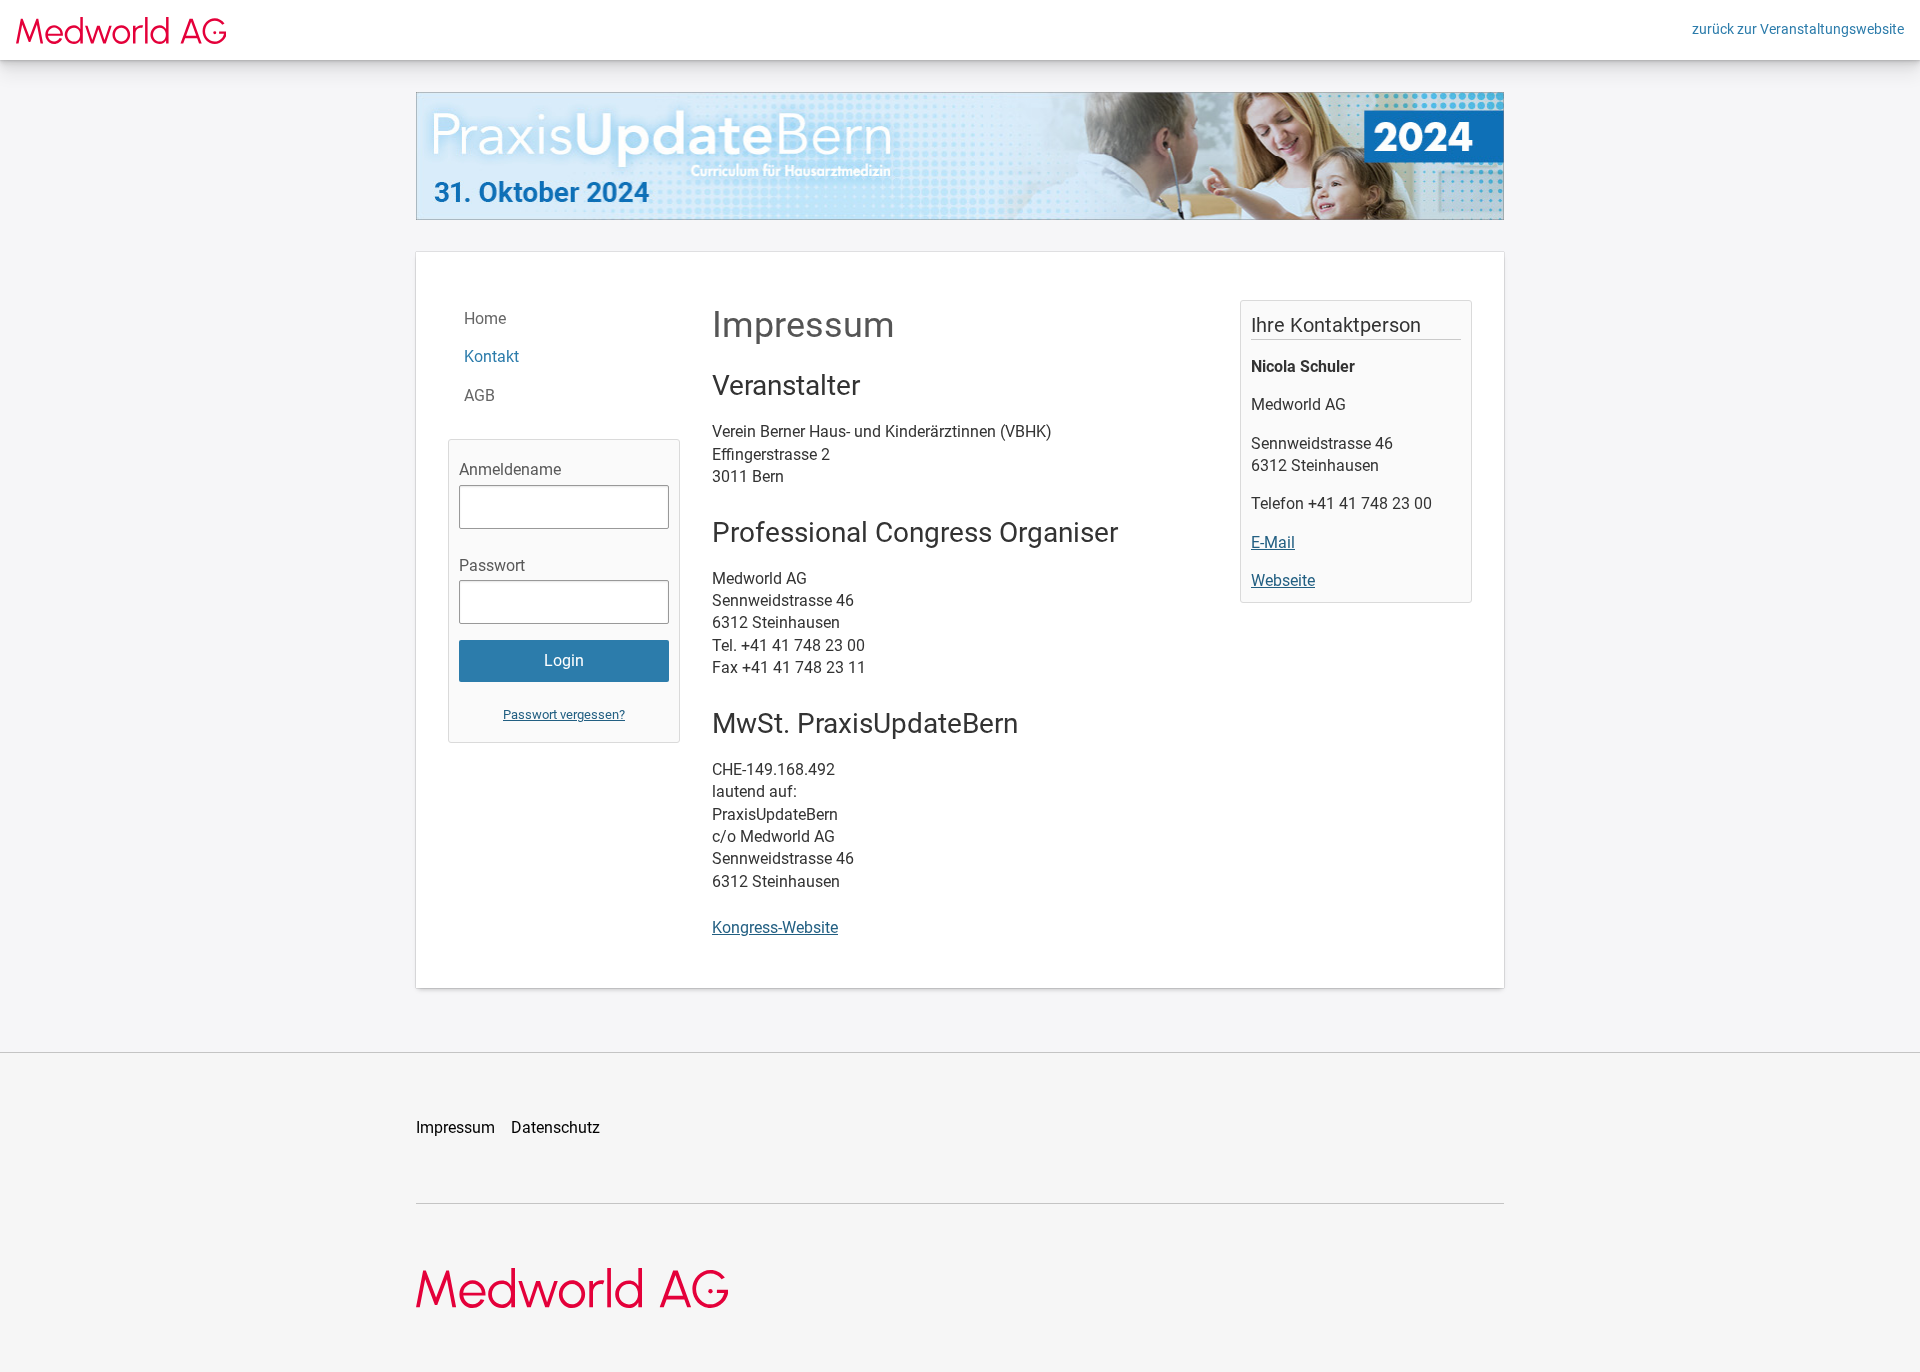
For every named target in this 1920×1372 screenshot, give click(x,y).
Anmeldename (510, 469)
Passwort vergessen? (564, 714)
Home (485, 318)
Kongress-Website (775, 927)
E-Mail (1273, 542)
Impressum (455, 1127)
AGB (479, 395)
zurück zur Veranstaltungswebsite (1798, 29)
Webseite (1283, 580)
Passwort (492, 565)
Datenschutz (555, 1127)
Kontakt (491, 356)
